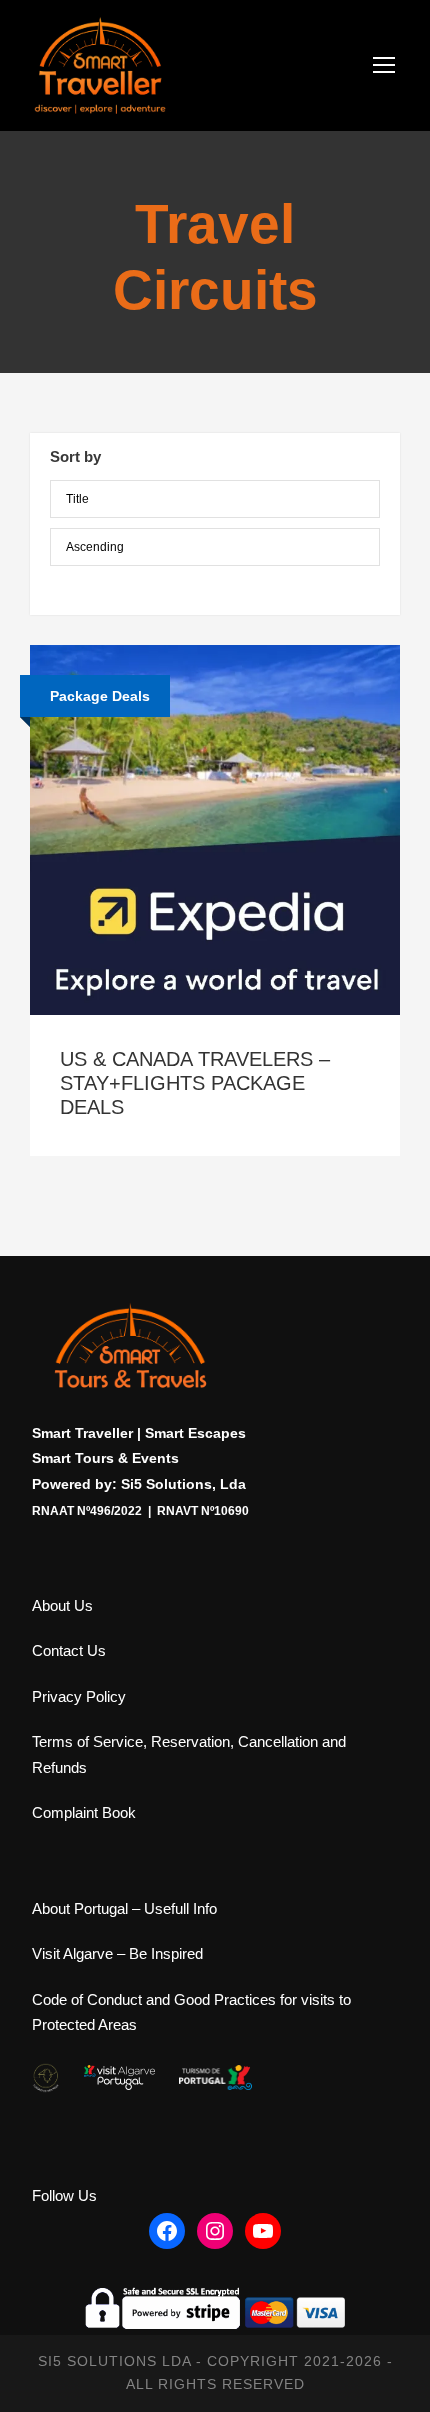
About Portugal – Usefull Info (124, 1908)
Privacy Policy (79, 1696)
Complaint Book (84, 1812)
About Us (62, 1605)
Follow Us (64, 2195)
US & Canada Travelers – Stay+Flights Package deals (195, 1083)
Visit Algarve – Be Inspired (117, 1953)
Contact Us (69, 1650)
